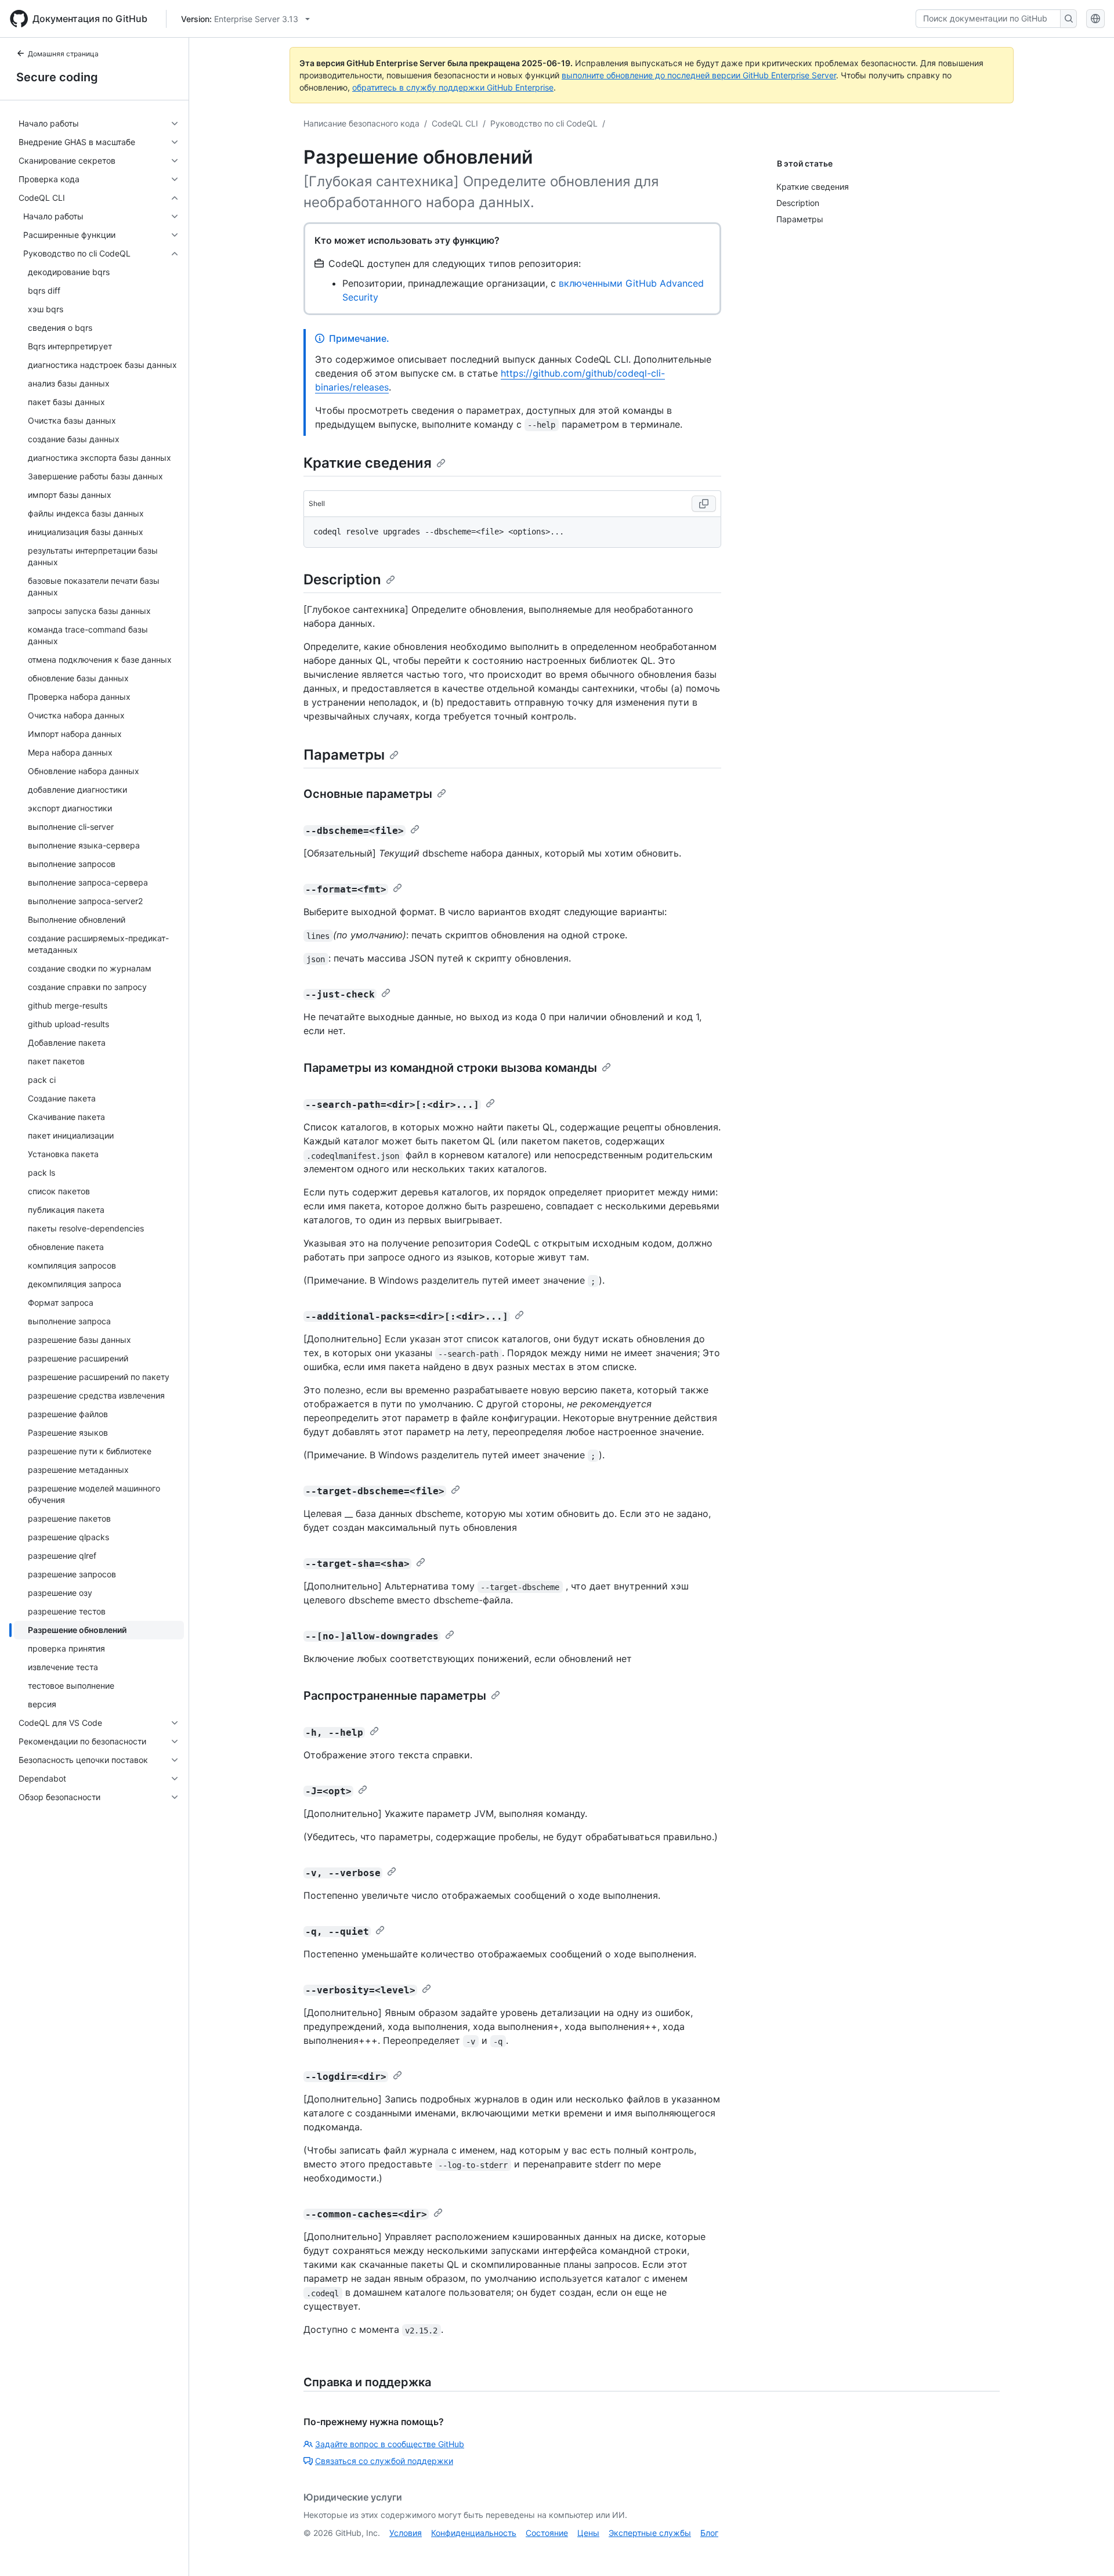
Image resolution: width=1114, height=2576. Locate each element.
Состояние (547, 2533)
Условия (406, 2533)
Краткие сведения (368, 463)
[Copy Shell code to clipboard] (704, 504)
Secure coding (57, 77)
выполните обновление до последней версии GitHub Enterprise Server (699, 75)
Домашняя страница (63, 54)
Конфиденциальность (474, 2533)
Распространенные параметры (395, 1696)
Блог (709, 2533)
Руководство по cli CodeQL (544, 123)
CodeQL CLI (455, 123)
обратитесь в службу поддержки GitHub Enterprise (453, 87)
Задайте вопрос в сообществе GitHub (390, 2444)
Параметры (344, 755)
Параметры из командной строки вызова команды (450, 1068)
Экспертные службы (650, 2533)
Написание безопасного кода (361, 123)
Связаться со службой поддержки (384, 2461)
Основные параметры (368, 794)
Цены (588, 2533)
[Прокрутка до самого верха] (1088, 2550)
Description (342, 579)
